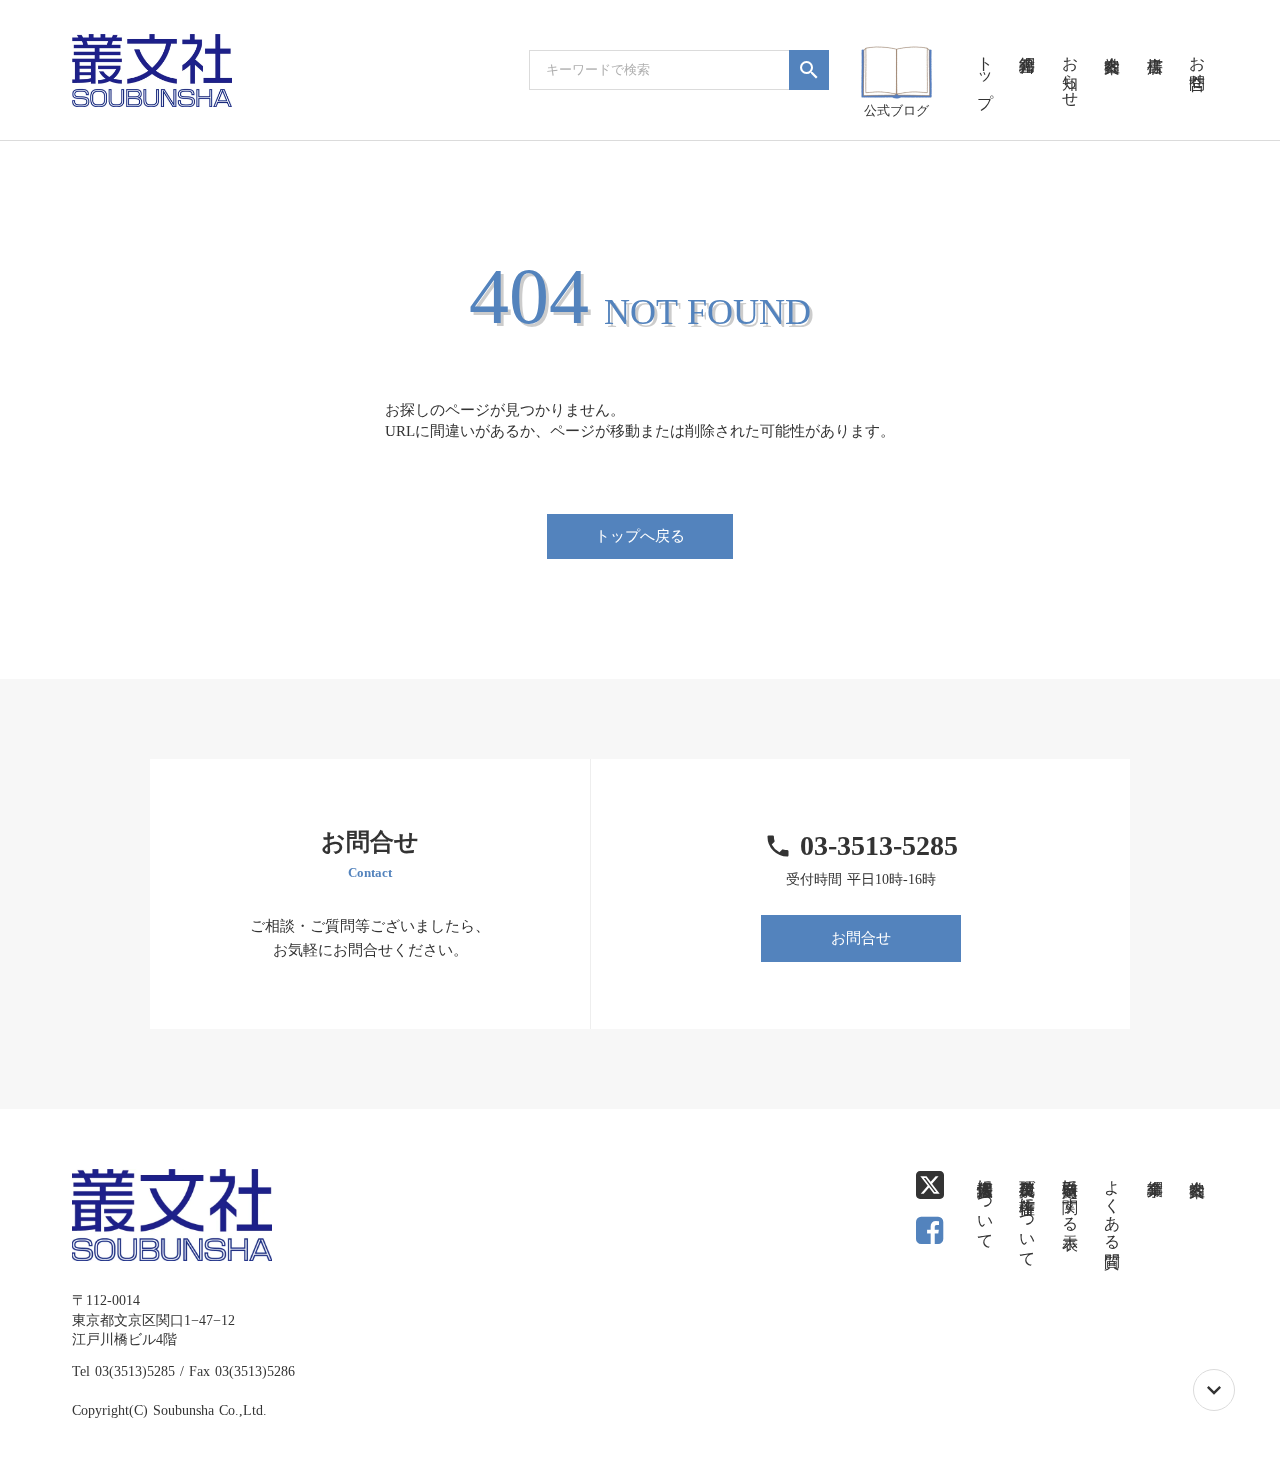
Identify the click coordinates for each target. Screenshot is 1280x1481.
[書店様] (1154, 40)
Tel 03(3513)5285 (123, 1371)
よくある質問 (1112, 1205)
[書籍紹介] (1027, 40)
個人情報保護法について (985, 1205)
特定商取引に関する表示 (1070, 1196)
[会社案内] (1112, 40)
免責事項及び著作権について (1027, 1214)
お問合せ (861, 938)
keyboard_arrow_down (1214, 1390)
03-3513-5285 (879, 845)
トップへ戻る (640, 536)
